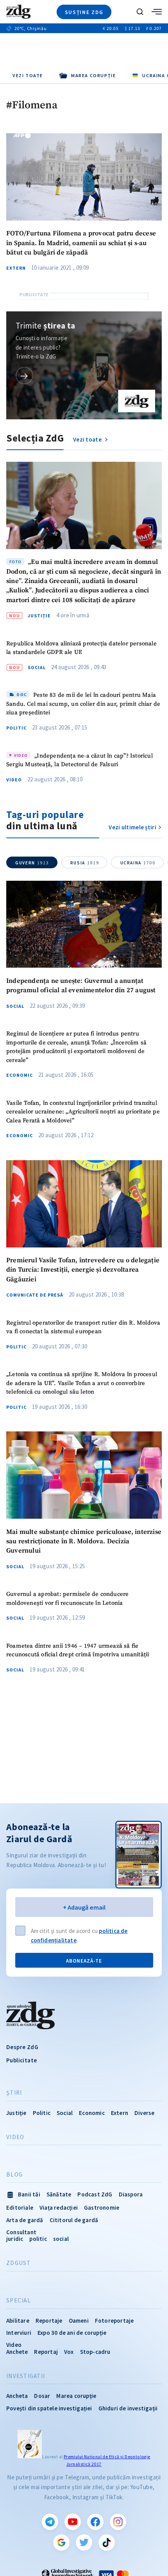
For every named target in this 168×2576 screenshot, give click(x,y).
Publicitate (21, 2060)
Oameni (79, 2321)
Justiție (39, 616)
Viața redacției (59, 2208)
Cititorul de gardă (74, 2220)
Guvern (32, 863)
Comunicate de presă (35, 1295)
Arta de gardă (25, 2220)
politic (38, 2239)
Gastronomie (102, 2208)
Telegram (50, 2522)
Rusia (85, 863)
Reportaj (46, 2352)
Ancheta (17, 2396)
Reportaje (49, 2321)
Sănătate (59, 2194)
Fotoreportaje (114, 2321)
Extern (16, 268)
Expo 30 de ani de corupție (72, 2333)
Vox (69, 2352)
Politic (16, 728)
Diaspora (131, 2194)
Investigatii (26, 2376)
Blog (14, 2175)
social (61, 2239)
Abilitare (18, 2321)
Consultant (21, 2232)
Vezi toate (28, 75)
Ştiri (14, 2093)
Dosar (42, 2396)
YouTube (73, 2522)
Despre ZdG (22, 2047)
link (24, 375)
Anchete (17, 2352)
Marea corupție (76, 2396)
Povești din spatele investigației (49, 2408)
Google (61, 2542)
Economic (20, 1075)
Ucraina (138, 863)
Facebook (95, 2522)
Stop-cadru (95, 2352)
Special (19, 2300)
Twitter (84, 2542)
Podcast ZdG (95, 2194)
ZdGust (19, 2263)
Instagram (118, 2522)
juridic (15, 2239)
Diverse (144, 2113)
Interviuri (19, 2333)
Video (14, 780)
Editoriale (20, 2208)
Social (37, 668)
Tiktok (107, 2542)
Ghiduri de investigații (128, 2408)
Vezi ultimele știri (132, 827)
